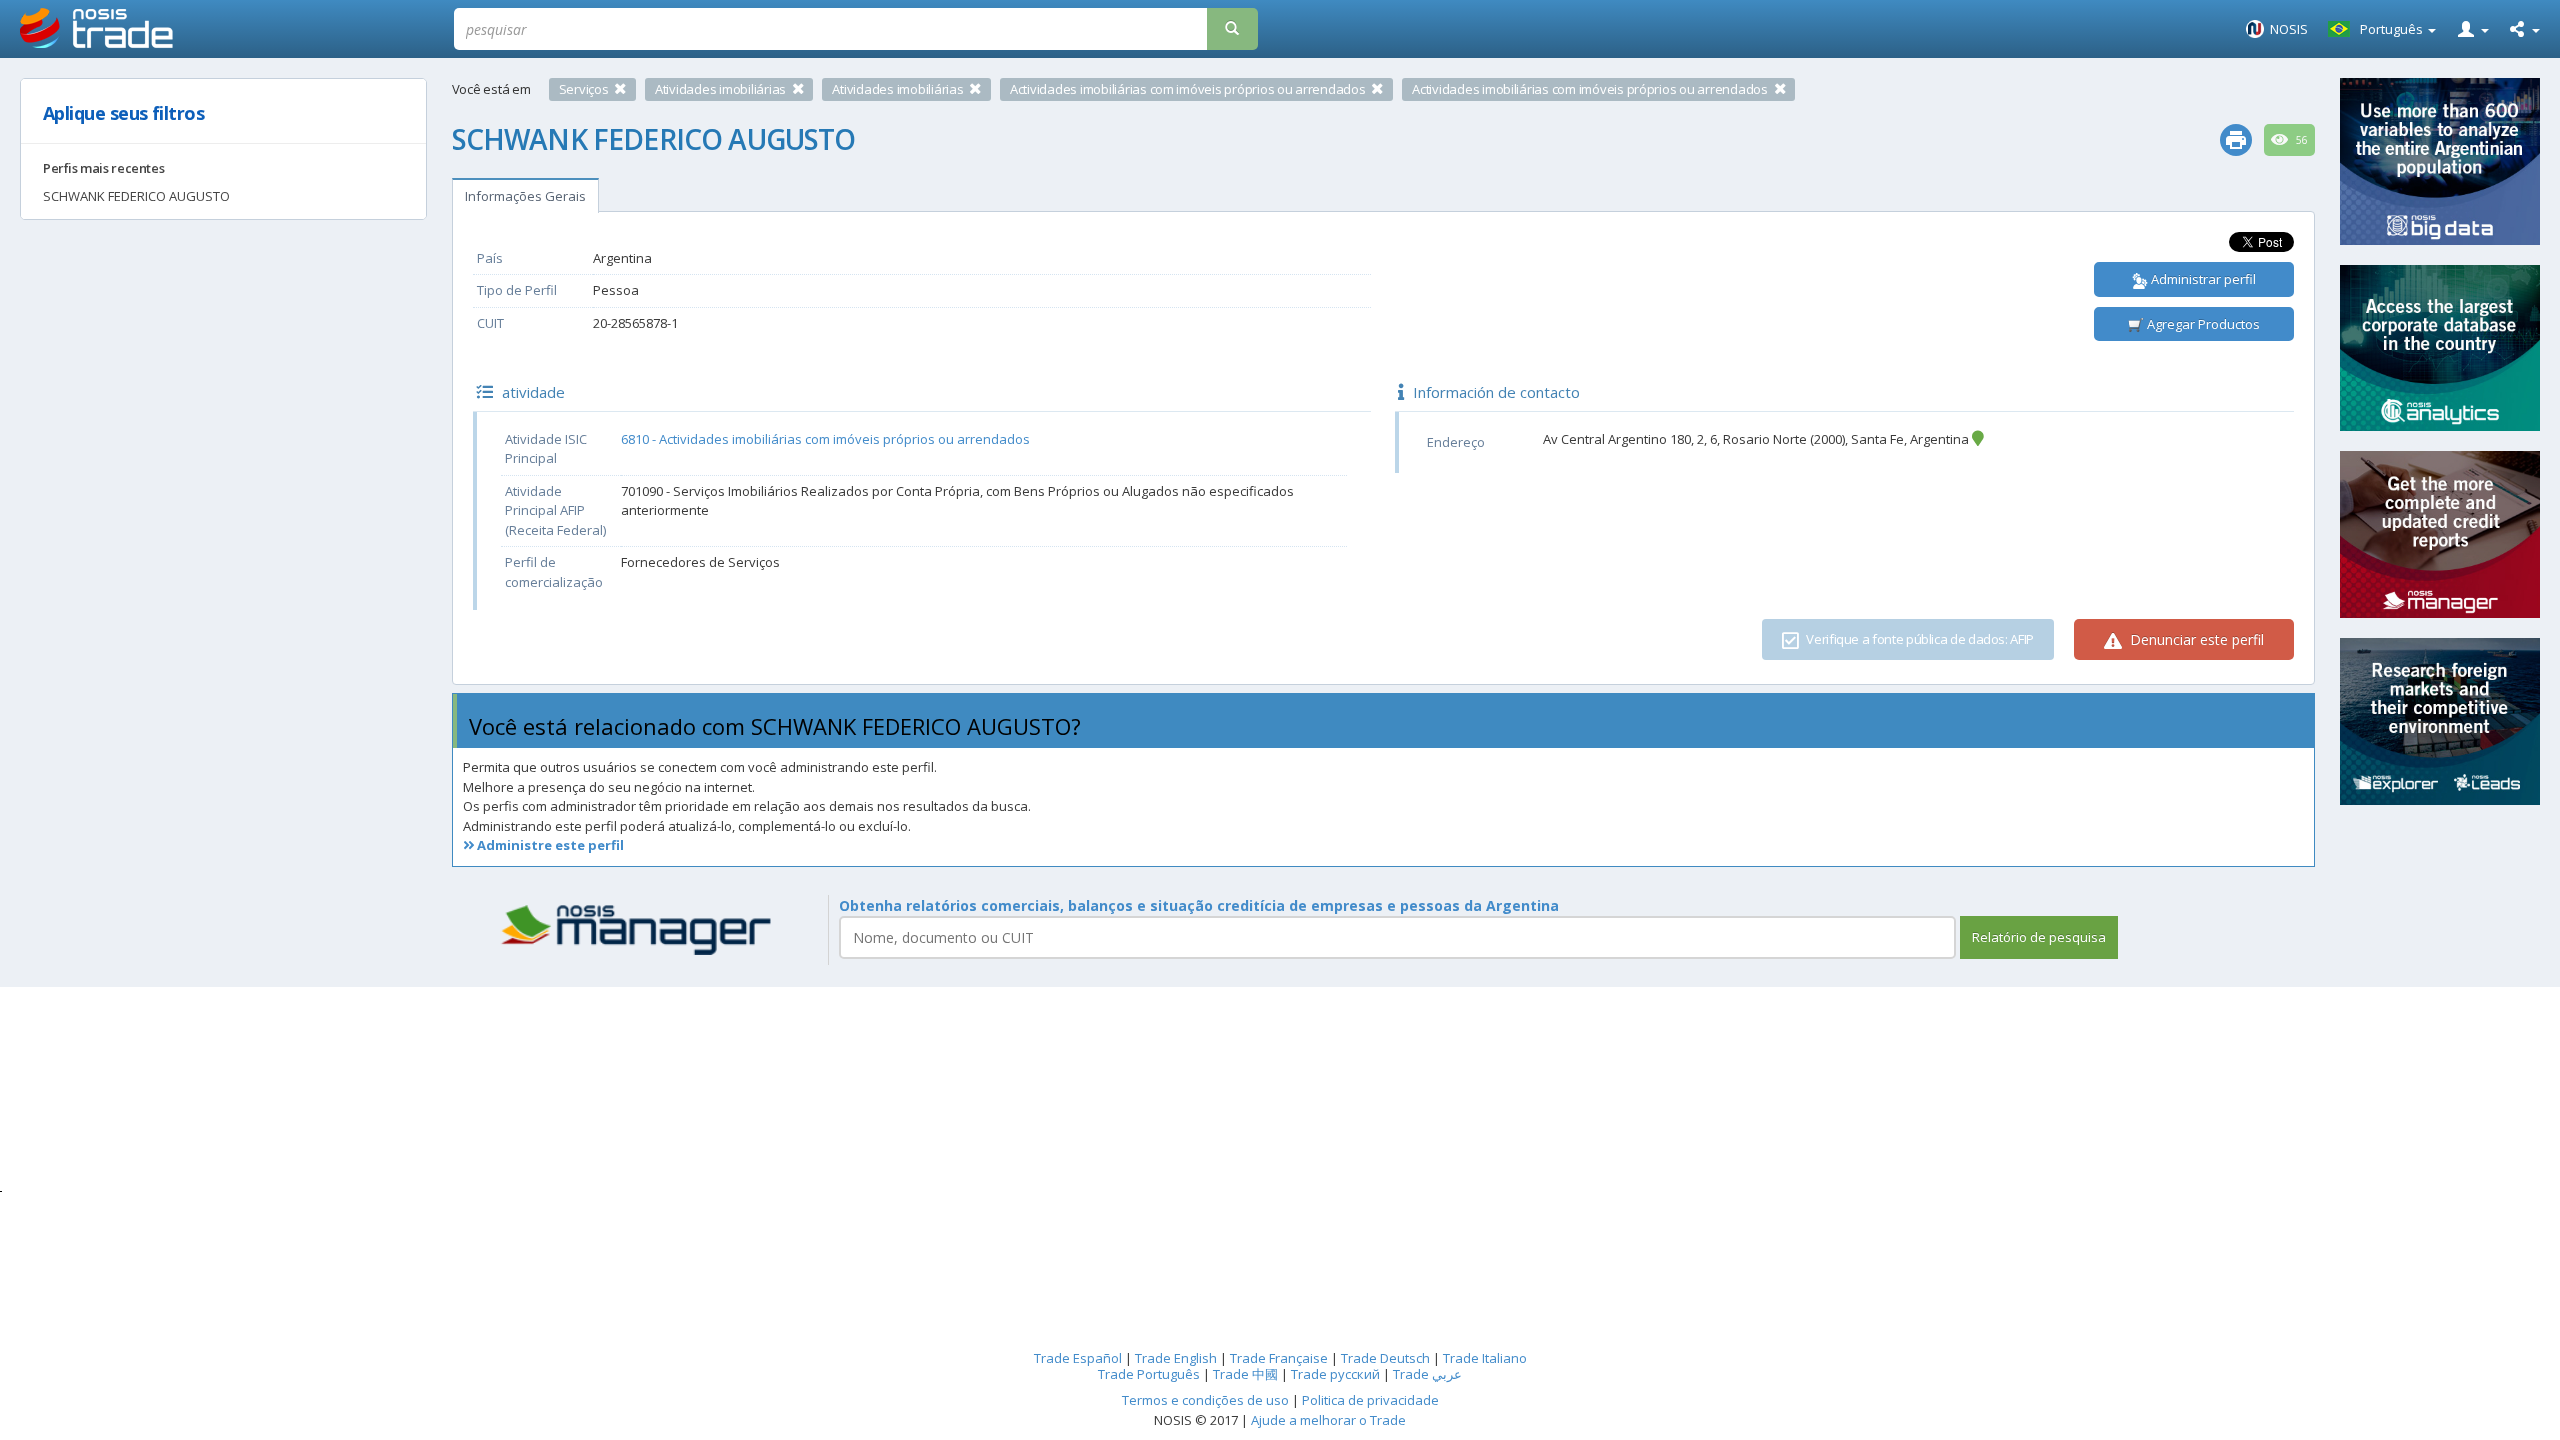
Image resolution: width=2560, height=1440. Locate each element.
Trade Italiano (1485, 1358)
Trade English (1176, 1358)
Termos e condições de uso (1205, 1400)
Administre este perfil (549, 845)
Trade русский (1335, 1374)
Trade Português (1149, 1374)
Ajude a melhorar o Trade (1328, 1420)
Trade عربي (1427, 1374)
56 (2300, 140)
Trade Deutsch (1385, 1358)
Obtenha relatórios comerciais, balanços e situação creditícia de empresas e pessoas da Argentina (1199, 905)
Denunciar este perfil (2195, 639)
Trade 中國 (1245, 1374)
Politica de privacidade (1370, 1400)
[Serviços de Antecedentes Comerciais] (640, 930)
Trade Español (1078, 1358)
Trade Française (1279, 1358)
